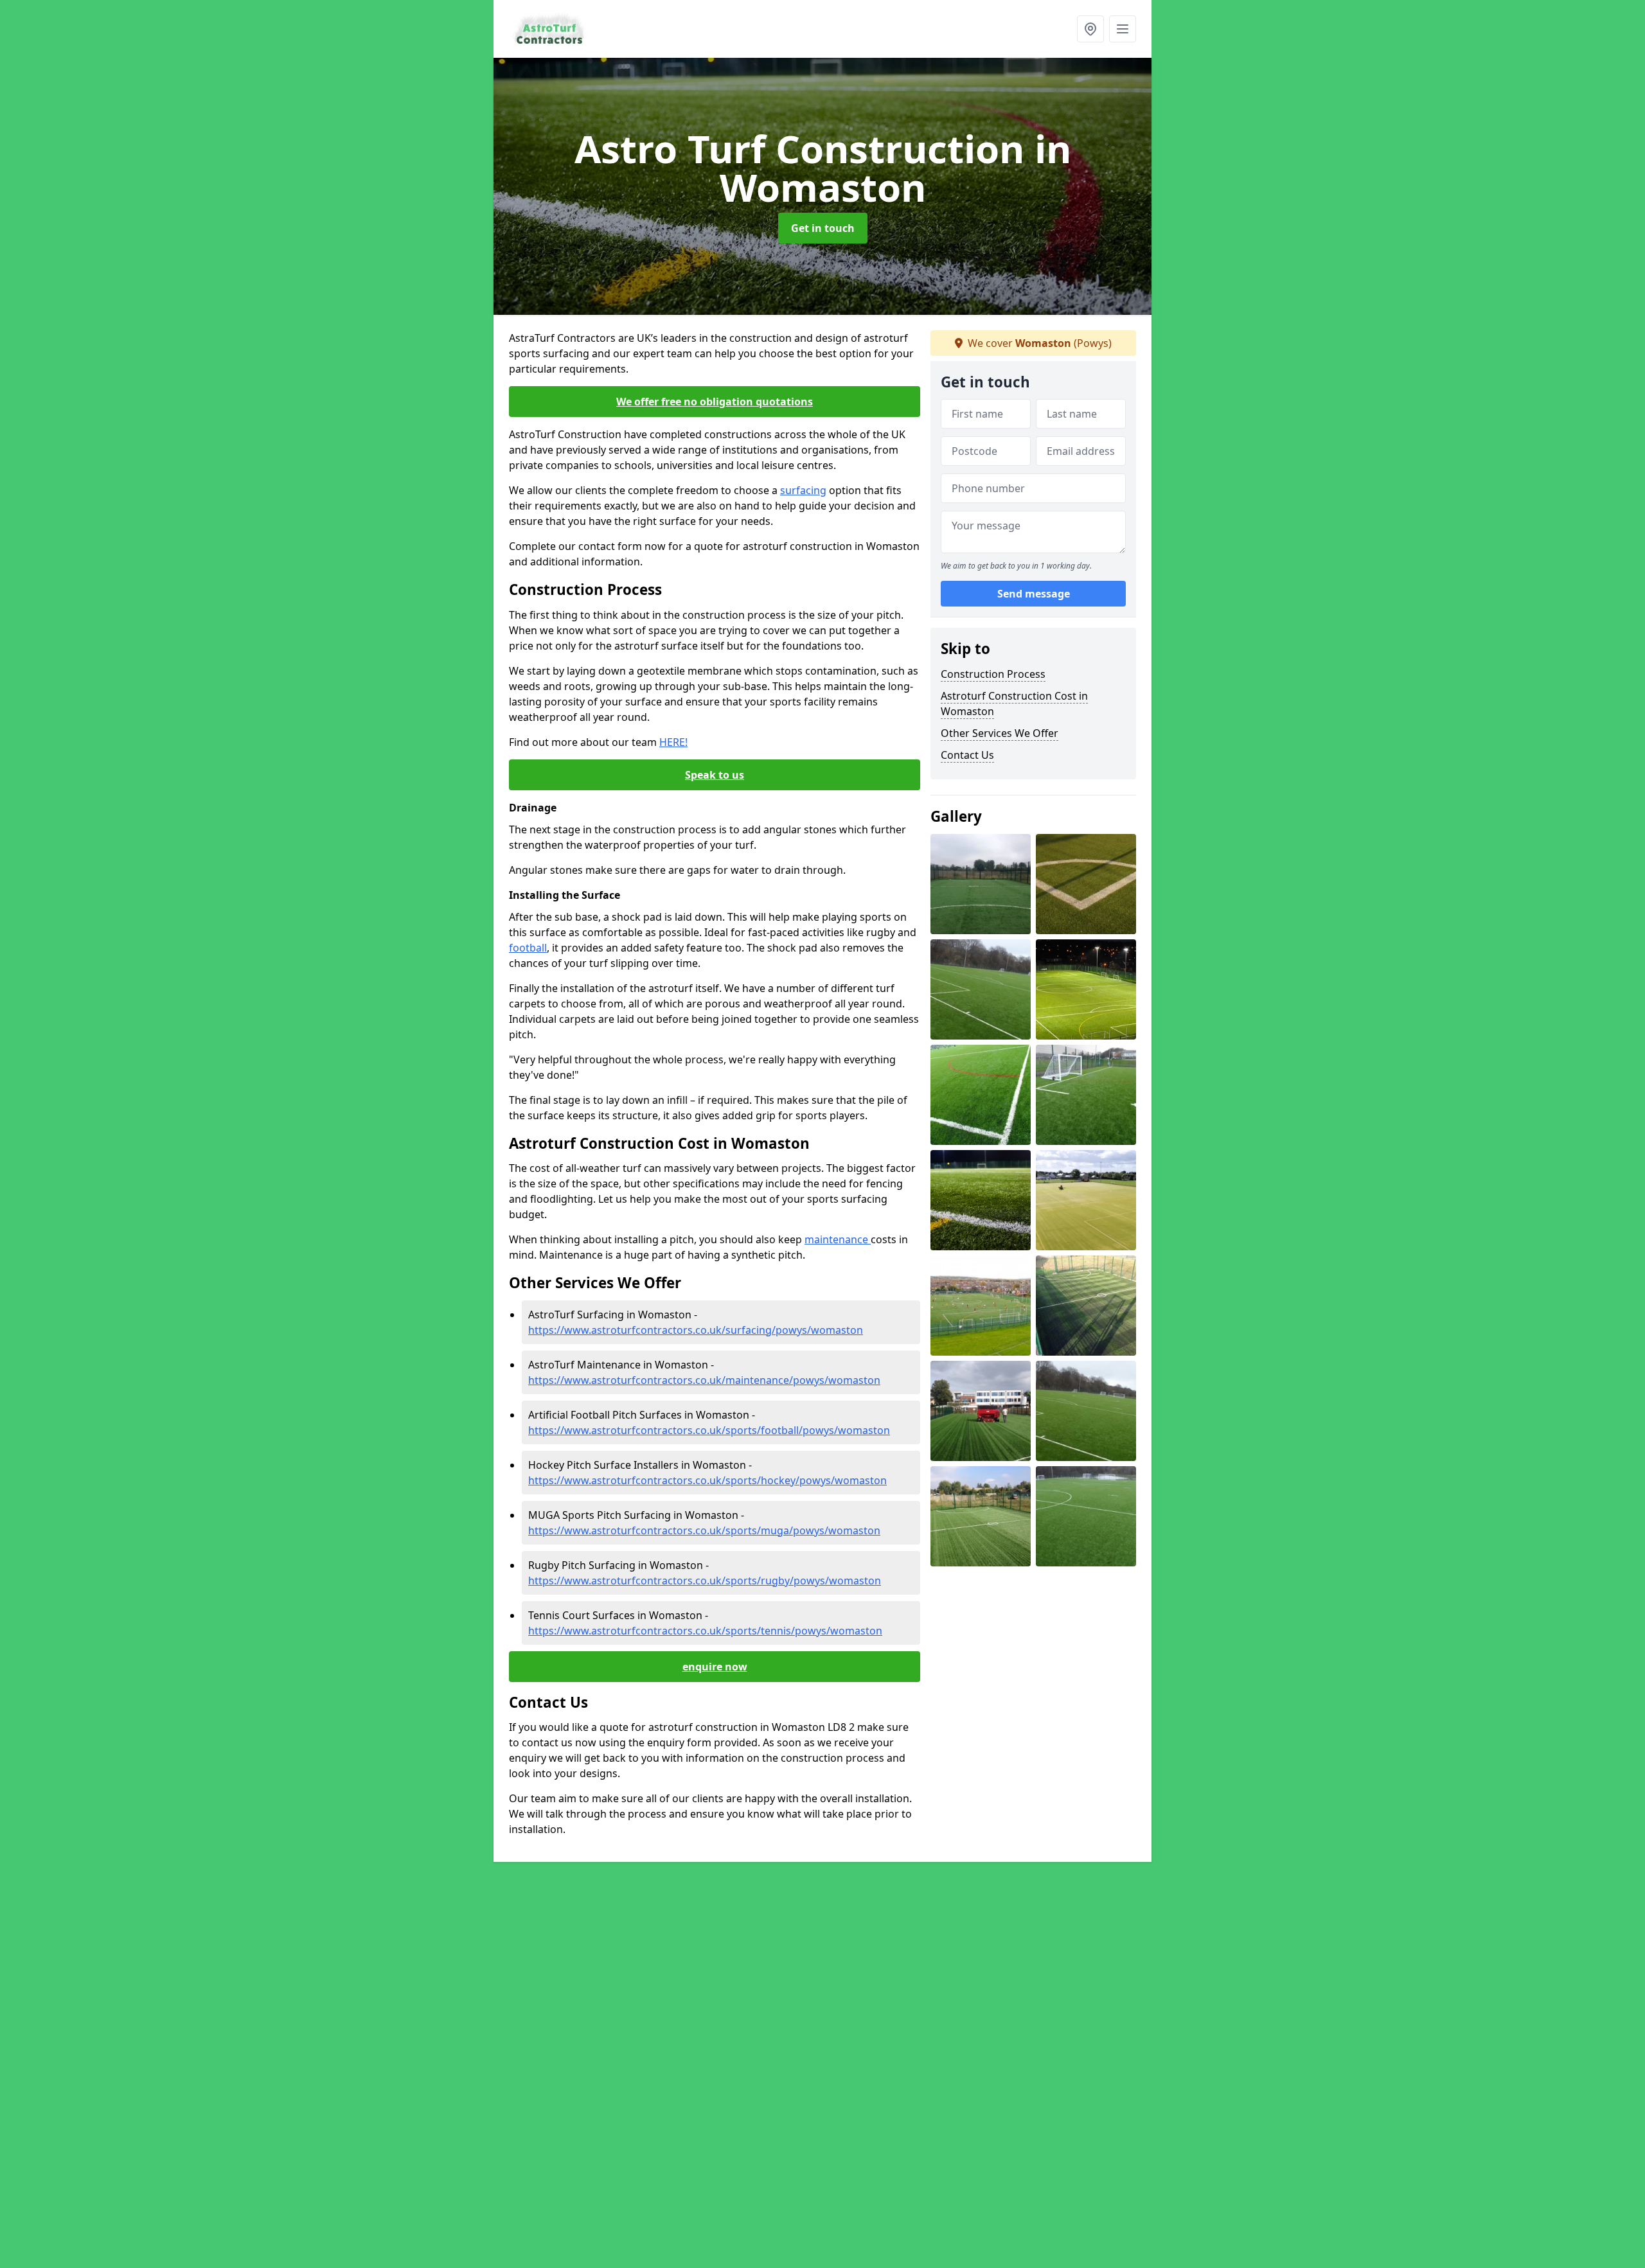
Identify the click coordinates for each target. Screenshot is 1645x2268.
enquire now (715, 1667)
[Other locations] (1090, 29)
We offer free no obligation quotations (715, 402)
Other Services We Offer (1000, 733)
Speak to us (715, 775)
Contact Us (967, 755)
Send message (1034, 594)
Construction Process (993, 674)
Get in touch (823, 228)
